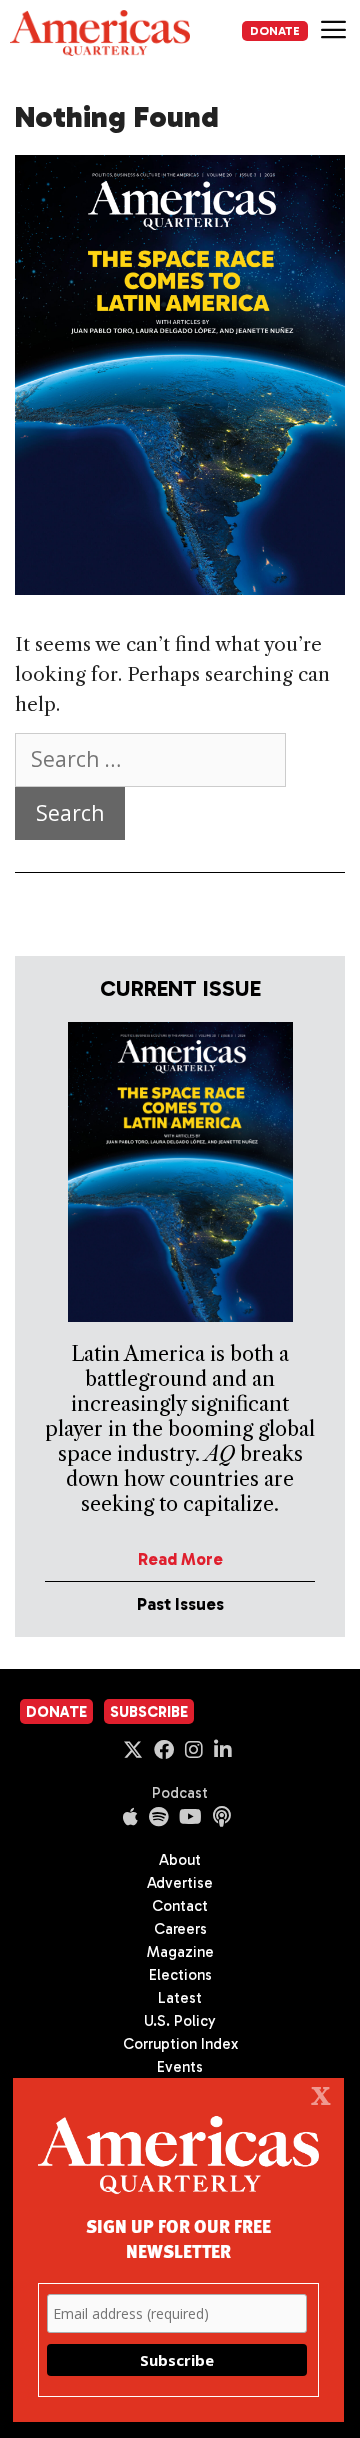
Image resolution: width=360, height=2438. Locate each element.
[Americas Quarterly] (100, 33)
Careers (180, 1929)
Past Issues (180, 1604)
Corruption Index (180, 2044)
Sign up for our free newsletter (178, 2238)
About (180, 1860)
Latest (180, 1998)
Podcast (180, 1793)
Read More (180, 1559)
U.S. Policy (180, 2021)
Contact (180, 1906)
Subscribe (149, 1712)
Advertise (180, 1883)
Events (180, 2067)
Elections (180, 1975)
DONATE (275, 31)
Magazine (180, 1952)
